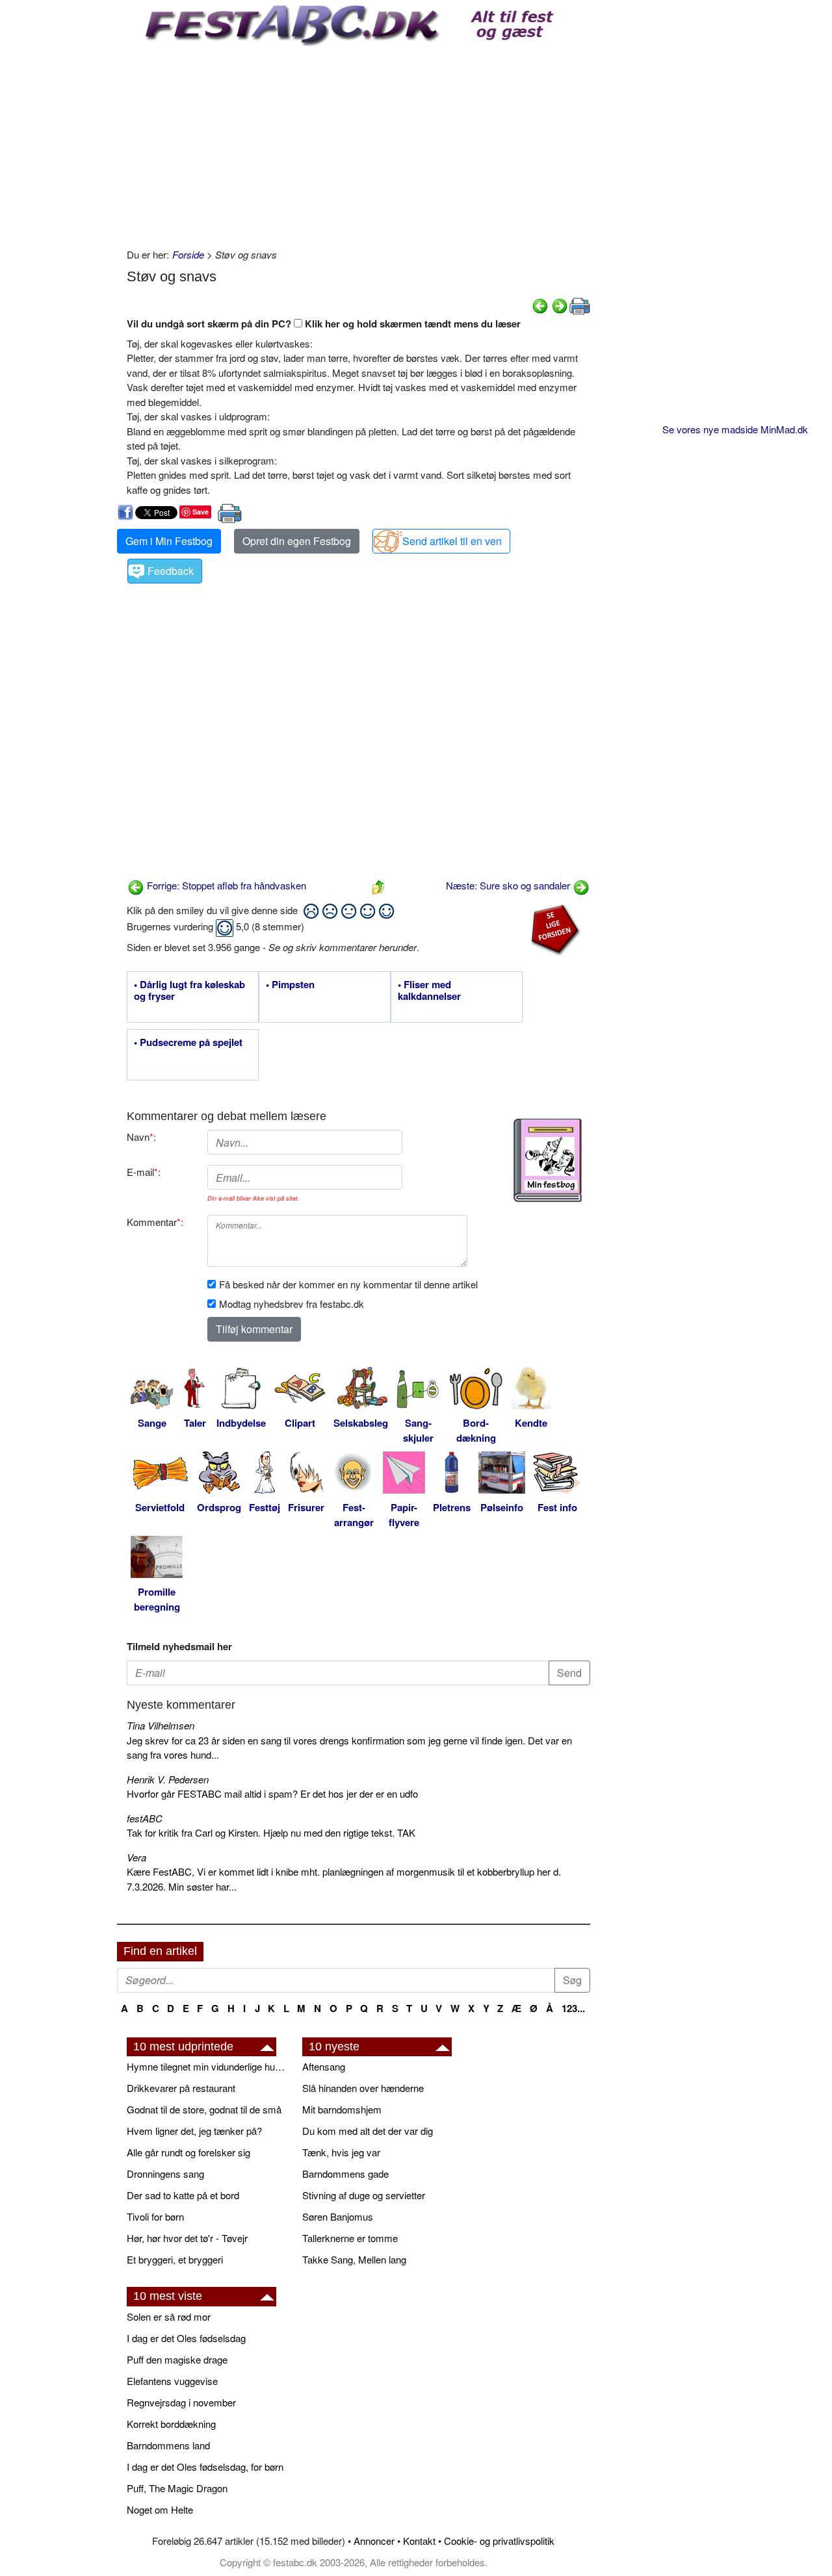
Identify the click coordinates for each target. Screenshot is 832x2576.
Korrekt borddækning (171, 2424)
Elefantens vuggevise (172, 2381)
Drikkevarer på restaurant (181, 2088)
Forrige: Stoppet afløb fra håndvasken (225, 885)
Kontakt (419, 2541)
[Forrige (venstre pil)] (540, 304)
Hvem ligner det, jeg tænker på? (194, 2131)
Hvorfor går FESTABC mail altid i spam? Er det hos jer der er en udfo (272, 1793)
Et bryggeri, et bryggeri (175, 2259)
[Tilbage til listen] (378, 885)
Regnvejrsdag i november (181, 2402)
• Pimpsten (290, 985)
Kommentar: (155, 1222)
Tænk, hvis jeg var (341, 2152)
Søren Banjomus (338, 2216)
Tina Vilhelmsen (161, 1725)
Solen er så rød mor (169, 2316)
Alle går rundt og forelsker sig (188, 2152)
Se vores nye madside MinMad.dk (735, 429)
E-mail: (144, 1172)
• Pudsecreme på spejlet (188, 1043)
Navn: (141, 1137)
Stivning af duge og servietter (364, 2195)
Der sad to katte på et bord (183, 2195)
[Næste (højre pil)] (560, 304)
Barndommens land (168, 2445)
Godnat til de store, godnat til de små (204, 2109)
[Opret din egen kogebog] (548, 1160)
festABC (145, 1818)
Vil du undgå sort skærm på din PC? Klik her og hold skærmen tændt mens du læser (324, 324)
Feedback (171, 571)
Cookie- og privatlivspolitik (499, 2541)
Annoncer (374, 2541)
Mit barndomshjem (342, 2109)
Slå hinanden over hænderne (363, 2088)
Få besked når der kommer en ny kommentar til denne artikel (348, 1284)
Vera (136, 1857)
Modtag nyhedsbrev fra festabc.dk (292, 1304)
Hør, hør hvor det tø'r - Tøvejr (187, 2238)
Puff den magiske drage (177, 2359)
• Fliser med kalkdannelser (429, 991)
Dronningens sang (165, 2174)
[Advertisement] (358, 144)
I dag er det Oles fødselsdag (186, 2338)
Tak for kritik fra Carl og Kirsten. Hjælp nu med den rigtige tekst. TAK (271, 1832)
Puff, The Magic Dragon (177, 2488)
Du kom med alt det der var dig (368, 2131)
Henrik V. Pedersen (168, 1779)
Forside (188, 254)
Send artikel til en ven (452, 541)
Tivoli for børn (155, 2216)
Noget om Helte (160, 2509)
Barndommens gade (345, 2174)
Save (201, 512)
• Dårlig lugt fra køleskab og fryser (189, 991)
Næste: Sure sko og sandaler (509, 885)
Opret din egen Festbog (297, 541)
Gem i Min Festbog (169, 541)
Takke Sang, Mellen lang (354, 2259)
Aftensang (324, 2066)
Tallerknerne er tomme (350, 2238)
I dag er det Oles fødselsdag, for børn (205, 2467)
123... (573, 2008)
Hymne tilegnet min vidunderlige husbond (208, 2066)
